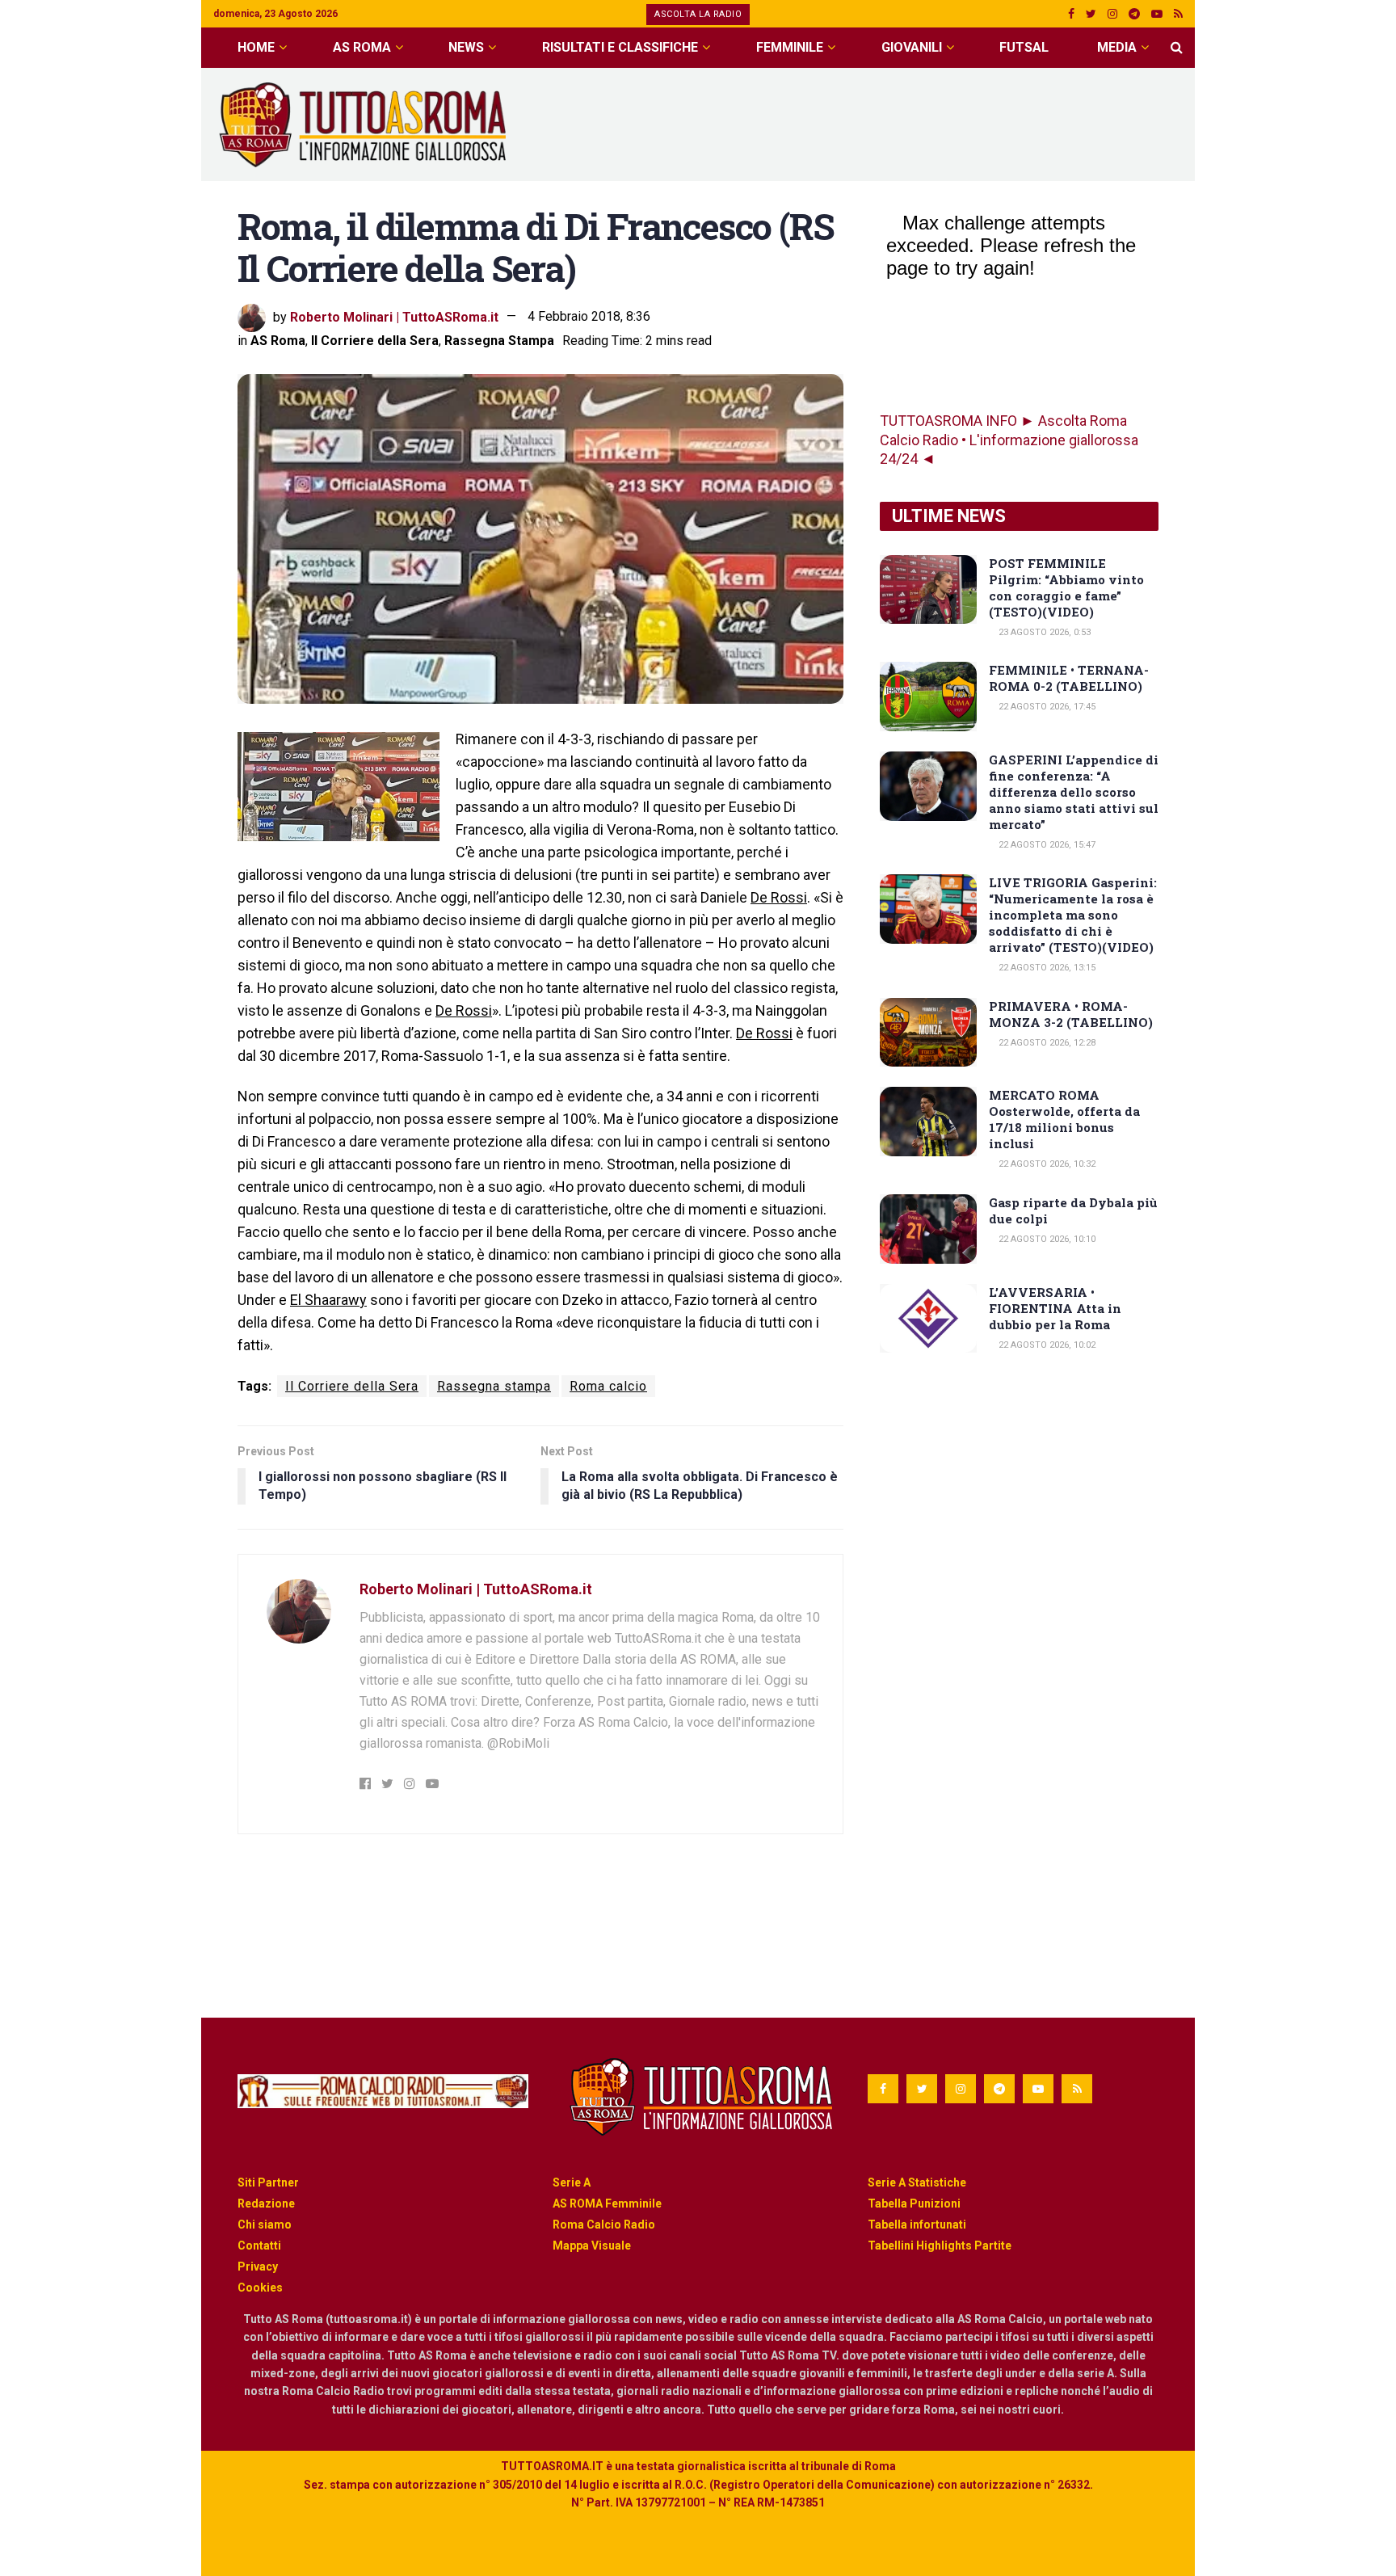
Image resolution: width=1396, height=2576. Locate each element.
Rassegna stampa (494, 1386)
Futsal (1024, 47)
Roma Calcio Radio (604, 2225)
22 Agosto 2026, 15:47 (1046, 845)
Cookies (260, 2288)
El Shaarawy (328, 1300)
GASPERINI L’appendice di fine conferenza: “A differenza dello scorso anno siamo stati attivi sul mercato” (1074, 792)
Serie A (572, 2182)
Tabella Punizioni (914, 2203)
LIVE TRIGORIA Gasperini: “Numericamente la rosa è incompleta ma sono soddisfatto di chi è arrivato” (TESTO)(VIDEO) (1073, 915)
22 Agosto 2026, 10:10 (1046, 1239)
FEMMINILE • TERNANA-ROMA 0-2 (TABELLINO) (1069, 678)
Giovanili (912, 47)
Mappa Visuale (592, 2246)
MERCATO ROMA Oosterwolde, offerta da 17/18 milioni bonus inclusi (1064, 1119)
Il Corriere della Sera (375, 341)
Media (1117, 47)
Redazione (266, 2203)
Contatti (259, 2246)
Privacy (258, 2267)
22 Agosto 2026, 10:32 (1046, 1164)
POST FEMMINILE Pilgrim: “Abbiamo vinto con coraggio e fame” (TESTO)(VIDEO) (1066, 587)
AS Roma (362, 47)
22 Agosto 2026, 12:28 (1046, 1043)
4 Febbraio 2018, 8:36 (589, 316)
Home (256, 47)
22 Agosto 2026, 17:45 (1046, 707)
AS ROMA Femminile (607, 2203)
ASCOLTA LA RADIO (698, 14)
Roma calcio (608, 1386)
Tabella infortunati (917, 2225)
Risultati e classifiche (620, 47)
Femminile (790, 47)
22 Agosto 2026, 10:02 (1046, 1345)
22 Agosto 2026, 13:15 (1046, 968)
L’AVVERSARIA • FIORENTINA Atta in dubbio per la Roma (1055, 1308)
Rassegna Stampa (499, 341)
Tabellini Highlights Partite (940, 2246)
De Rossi (779, 897)
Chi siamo (265, 2225)
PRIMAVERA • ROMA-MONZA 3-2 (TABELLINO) (1071, 1014)
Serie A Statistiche (917, 2182)
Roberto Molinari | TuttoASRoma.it (394, 316)
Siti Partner (268, 2182)
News (466, 47)
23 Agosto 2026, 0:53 (1043, 632)
